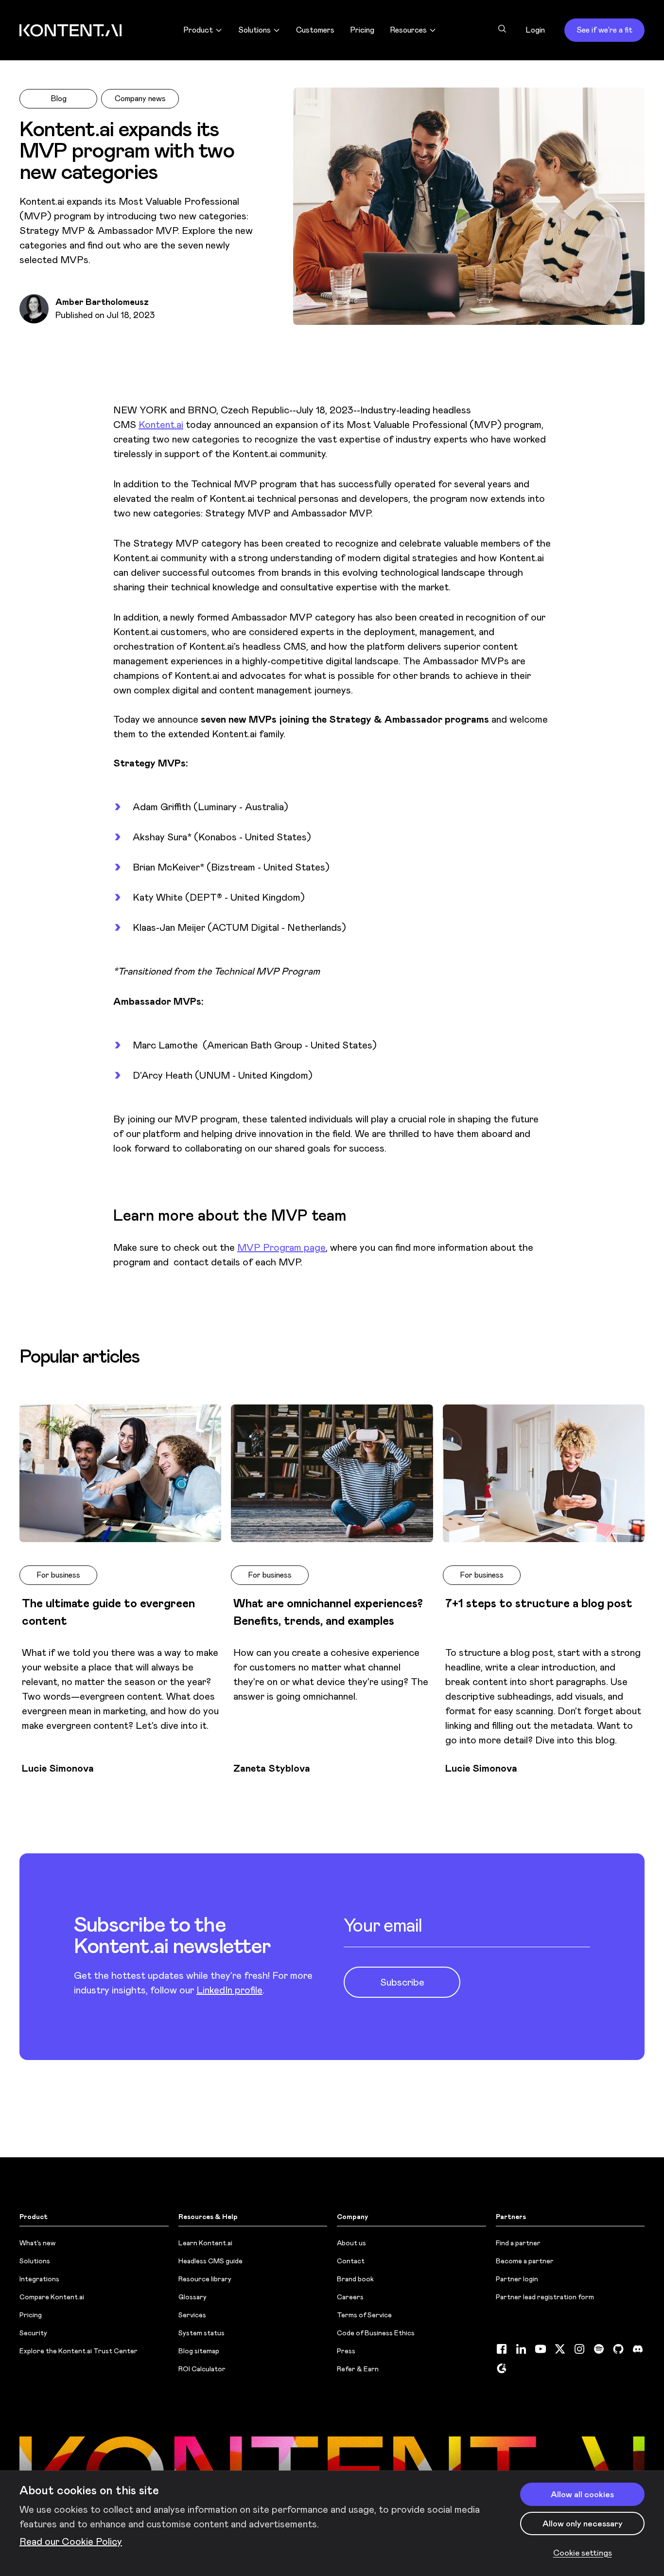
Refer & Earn (358, 2369)
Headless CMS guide (210, 2261)
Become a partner (525, 2261)
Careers (350, 2297)
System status (201, 2333)
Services (192, 2315)
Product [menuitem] (198, 30)
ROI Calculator (202, 2369)
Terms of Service (364, 2315)
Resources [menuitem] (408, 30)
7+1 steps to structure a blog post (539, 1603)
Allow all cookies (582, 2494)
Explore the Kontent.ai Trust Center (79, 2351)
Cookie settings (583, 2553)
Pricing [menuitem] (362, 30)
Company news (140, 98)
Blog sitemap (199, 2351)
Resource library (205, 2279)
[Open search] (502, 29)
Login (535, 30)
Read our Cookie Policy (71, 2541)
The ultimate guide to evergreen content (108, 1612)
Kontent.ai (161, 425)
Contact (351, 2261)
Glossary (192, 2297)
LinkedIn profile (229, 1990)
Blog (59, 98)
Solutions (35, 2261)
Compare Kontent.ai (52, 2297)
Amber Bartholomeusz (102, 302)
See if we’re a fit (604, 30)
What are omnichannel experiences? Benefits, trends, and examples (328, 1612)
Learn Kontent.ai (205, 2243)
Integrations (39, 2279)
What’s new (37, 2243)
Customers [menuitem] (315, 30)
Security (33, 2333)
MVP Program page (281, 1247)
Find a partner (518, 2243)
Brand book (355, 2279)
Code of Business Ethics (376, 2333)
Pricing (31, 2315)
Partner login (517, 2279)
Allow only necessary (583, 2523)
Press (346, 2351)
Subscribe (402, 1982)
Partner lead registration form (545, 2297)
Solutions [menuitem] (254, 30)
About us (351, 2243)
